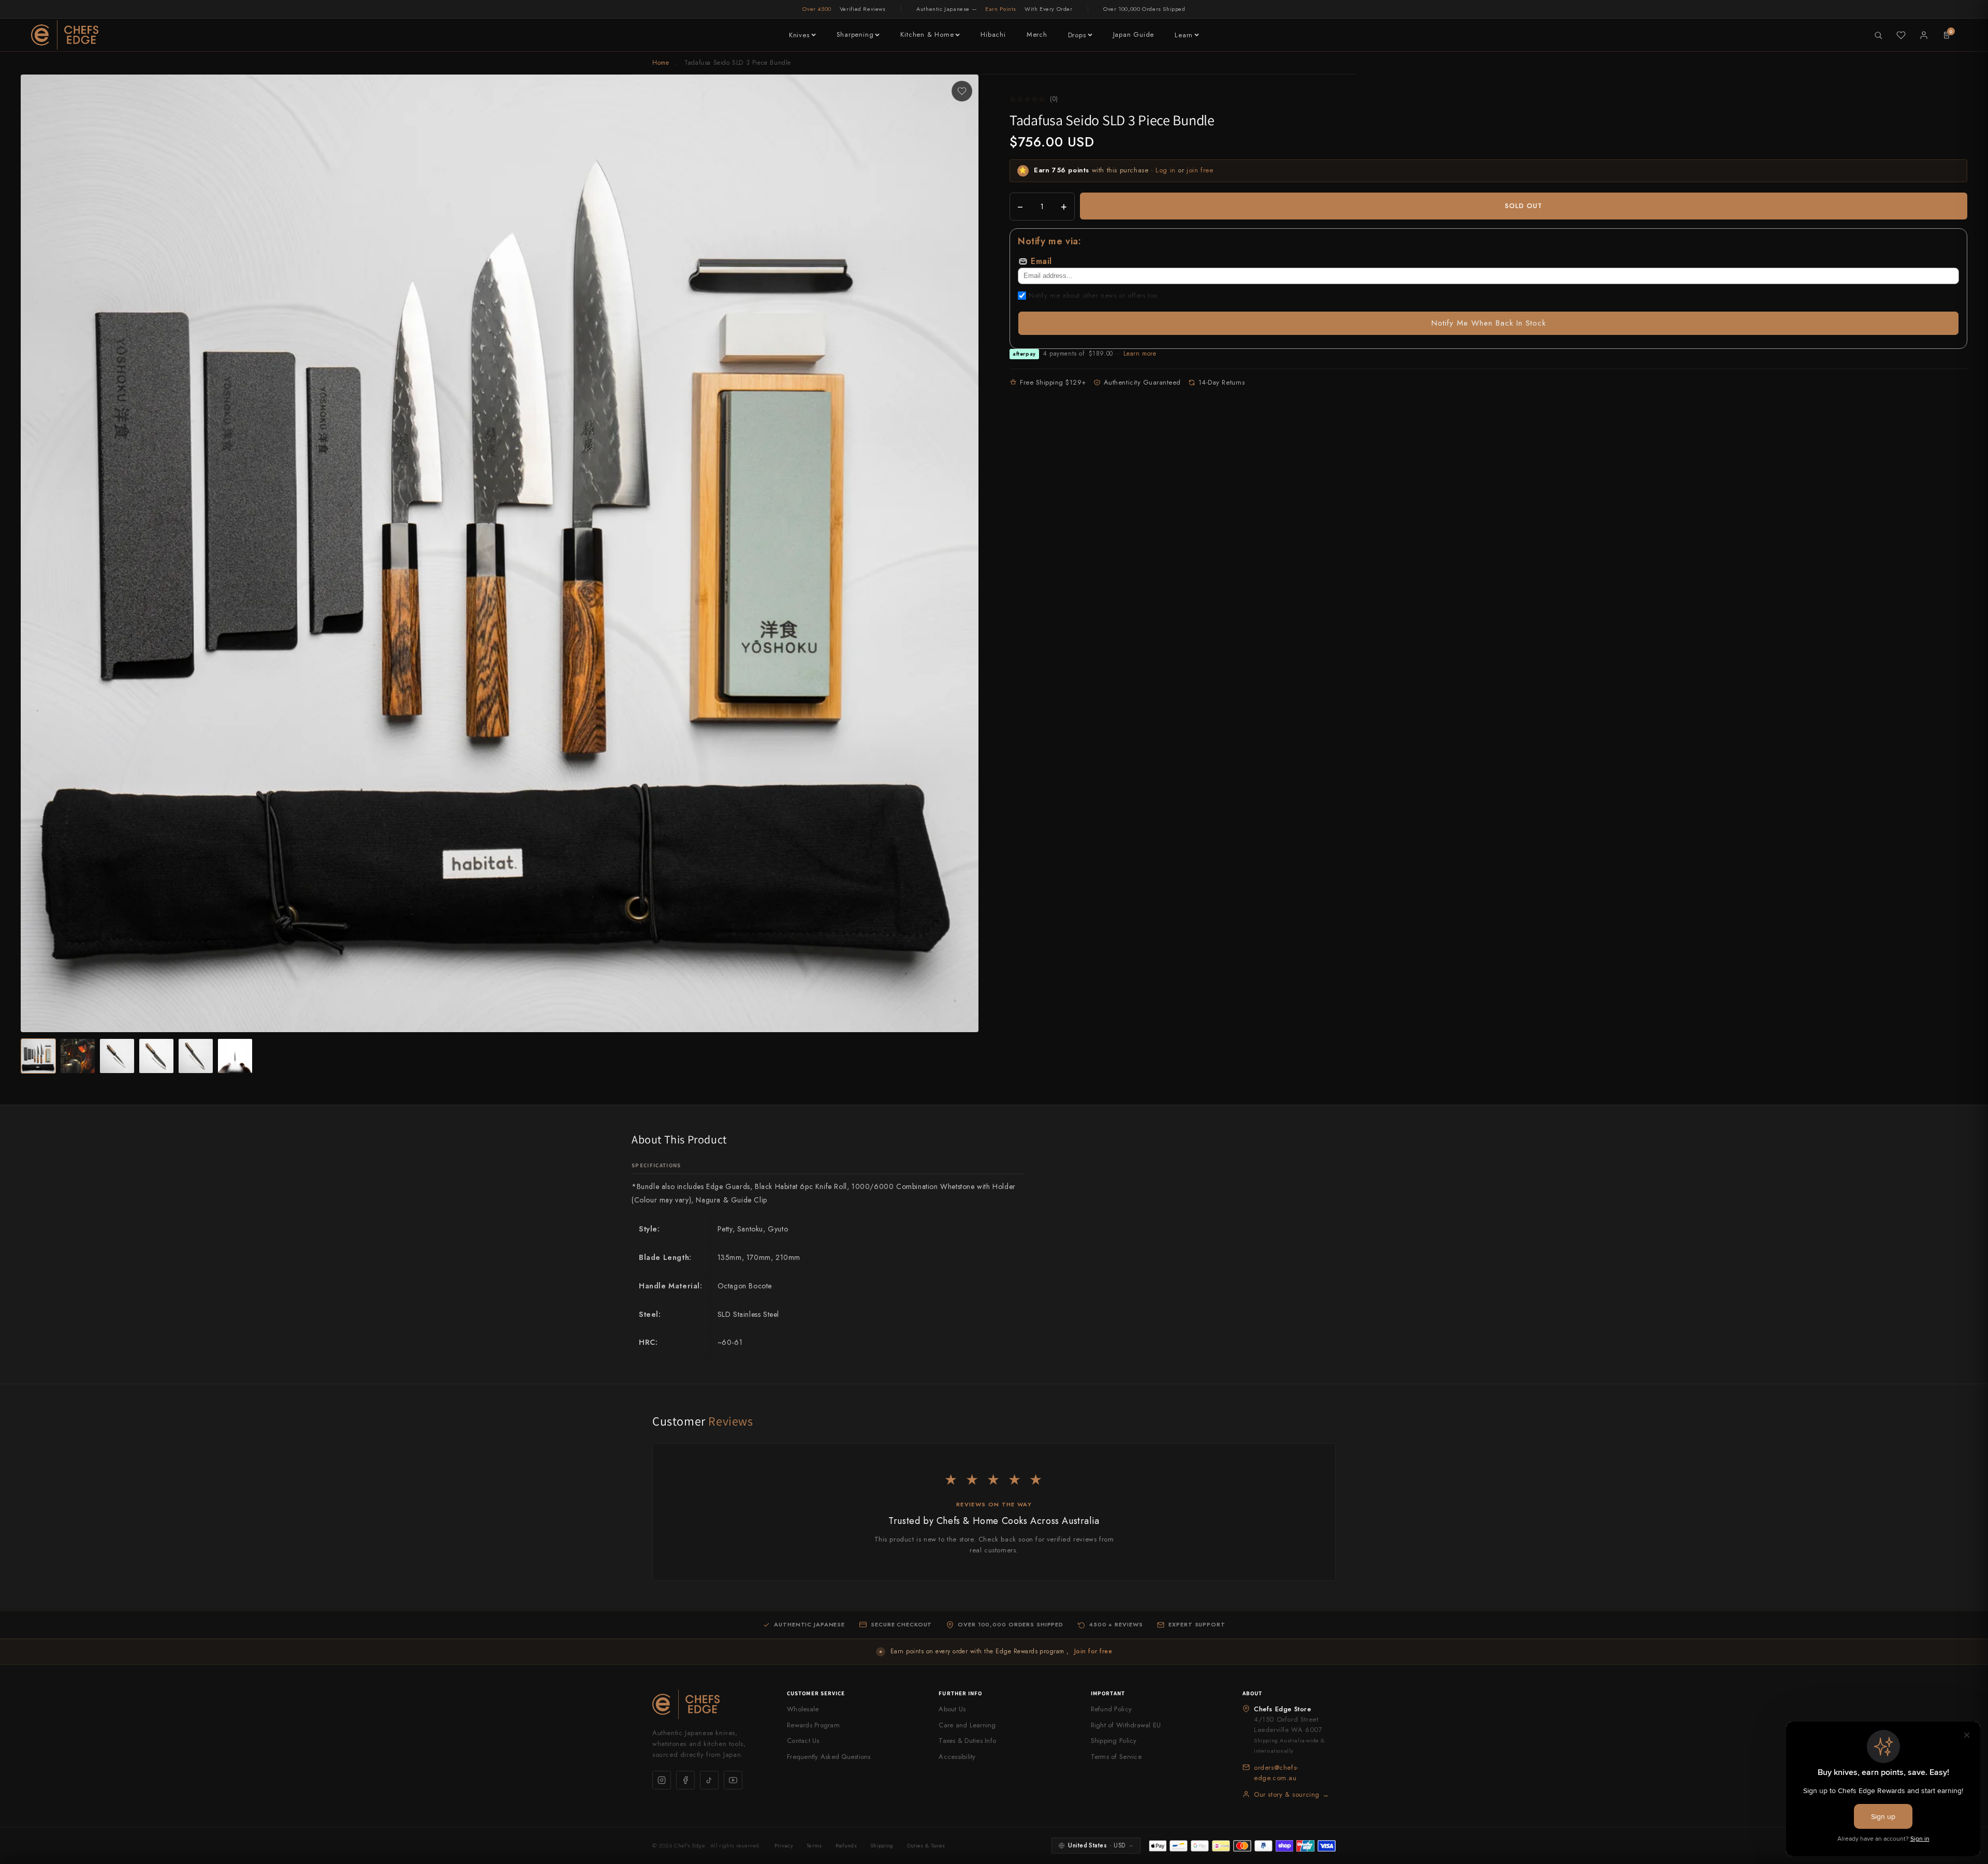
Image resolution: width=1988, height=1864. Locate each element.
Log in (1166, 170)
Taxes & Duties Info (967, 1741)
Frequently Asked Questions (829, 1757)
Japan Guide (1134, 34)
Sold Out (1524, 206)
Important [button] (1108, 1693)
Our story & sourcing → (1291, 1794)
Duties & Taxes (926, 1845)
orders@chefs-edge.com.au (1276, 1773)
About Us (952, 1709)
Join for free (1093, 1651)
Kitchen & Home (927, 34)
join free (1200, 170)
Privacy (784, 1845)
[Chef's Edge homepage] (709, 1704)
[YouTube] (733, 1780)
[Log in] (1924, 35)
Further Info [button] (960, 1693)
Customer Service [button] (816, 1693)
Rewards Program (813, 1725)
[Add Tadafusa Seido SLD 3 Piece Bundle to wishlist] (962, 91)
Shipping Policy (1114, 1741)
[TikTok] (709, 1780)
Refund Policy (1111, 1709)
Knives (799, 35)
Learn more (1140, 354)
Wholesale (803, 1709)
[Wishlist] (1901, 35)
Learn (1184, 35)
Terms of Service (1116, 1757)
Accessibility (957, 1757)
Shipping (882, 1845)
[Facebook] (685, 1780)
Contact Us (803, 1741)
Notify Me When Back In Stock (1489, 323)
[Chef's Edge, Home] (65, 35)
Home (661, 63)
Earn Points (1001, 9)
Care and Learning (967, 1725)
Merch (1037, 34)
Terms (814, 1845)
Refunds (846, 1845)
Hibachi (993, 34)
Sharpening (855, 34)
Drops (1077, 35)
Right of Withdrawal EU (1126, 1725)
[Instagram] (662, 1780)
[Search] (1878, 35)
